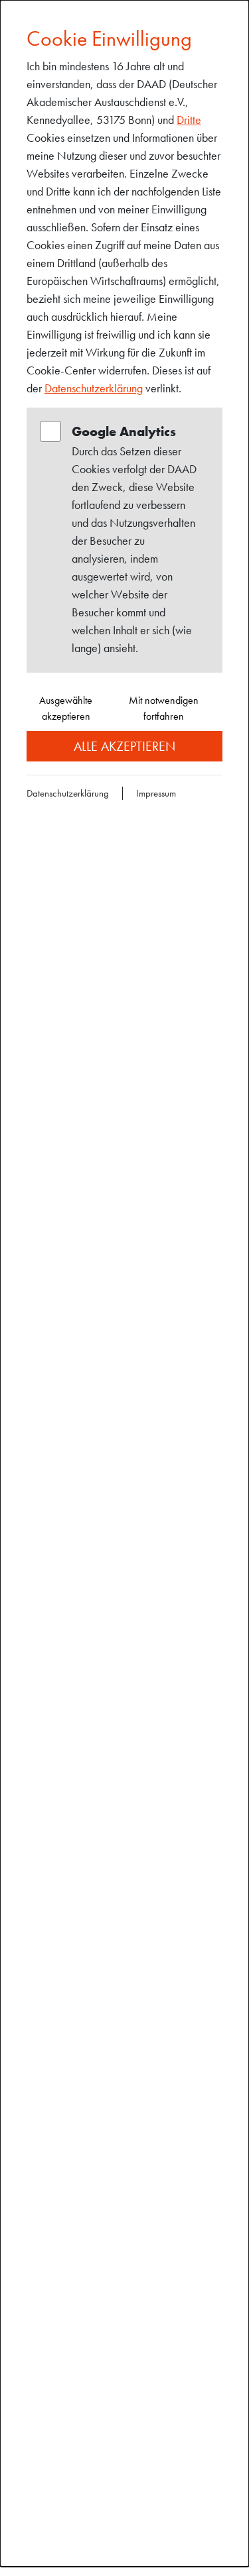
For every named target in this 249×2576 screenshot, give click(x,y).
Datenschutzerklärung (94, 388)
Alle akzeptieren (124, 746)
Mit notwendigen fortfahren (164, 708)
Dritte (189, 120)
